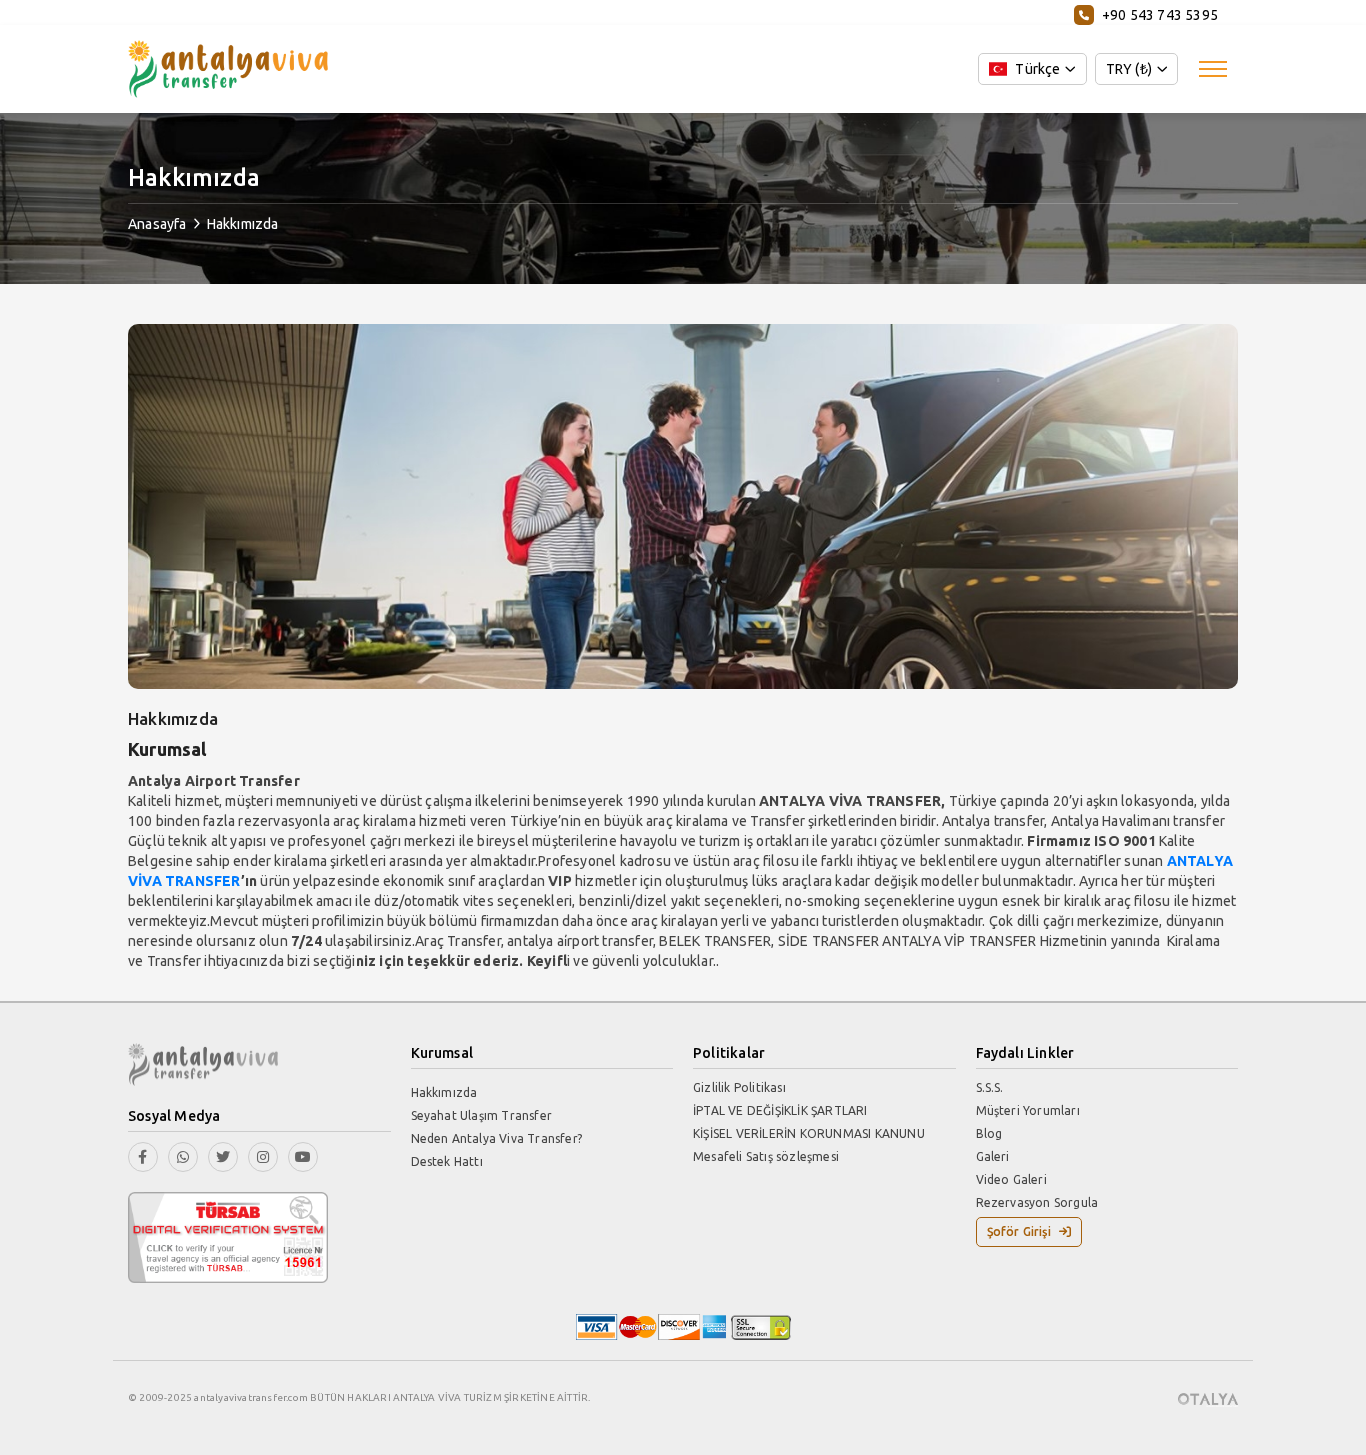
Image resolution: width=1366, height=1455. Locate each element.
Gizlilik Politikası (739, 1087)
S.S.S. (990, 1087)
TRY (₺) (1129, 69)
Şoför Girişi (1019, 1231)
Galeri (993, 1156)
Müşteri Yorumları (1028, 1110)
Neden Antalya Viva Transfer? (497, 1138)
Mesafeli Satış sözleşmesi (766, 1156)
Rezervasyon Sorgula (1037, 1202)
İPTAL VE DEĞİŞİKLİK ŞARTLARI (780, 1110)
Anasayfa (157, 224)
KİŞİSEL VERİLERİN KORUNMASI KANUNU (809, 1133)
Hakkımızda (243, 224)
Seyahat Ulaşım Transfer (482, 1115)
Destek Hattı (447, 1161)
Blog (989, 1133)
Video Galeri (1011, 1179)
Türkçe (1037, 69)
